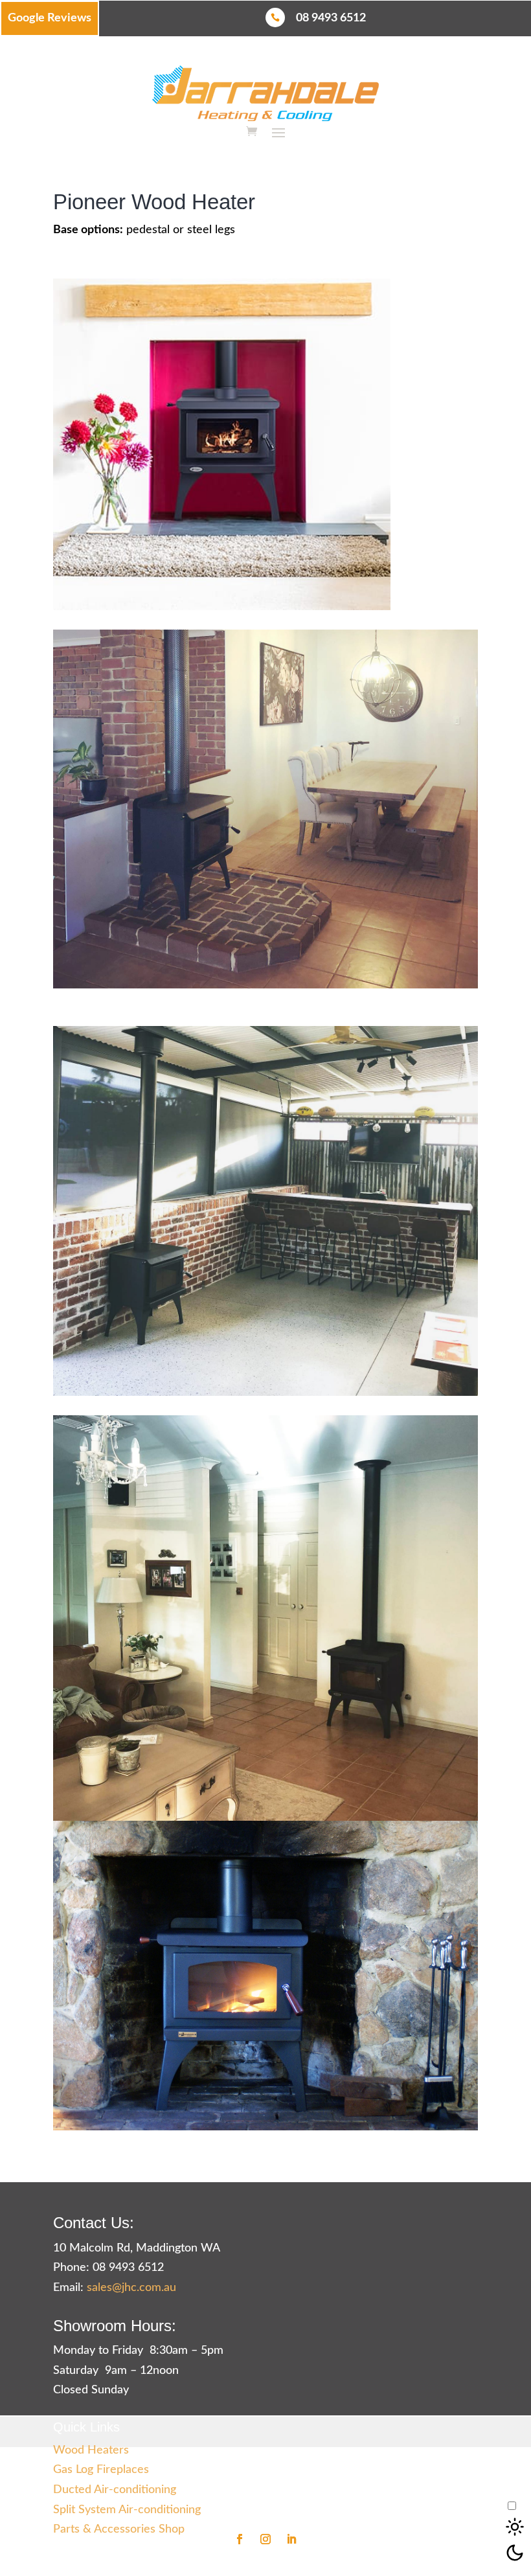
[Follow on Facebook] (240, 2539)
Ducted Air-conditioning (115, 2490)
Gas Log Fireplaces (101, 2470)
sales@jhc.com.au (131, 2288)
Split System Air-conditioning (127, 2510)
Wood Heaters (91, 2450)
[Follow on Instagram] (265, 2539)
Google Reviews (50, 18)
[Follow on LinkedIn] (291, 2539)
